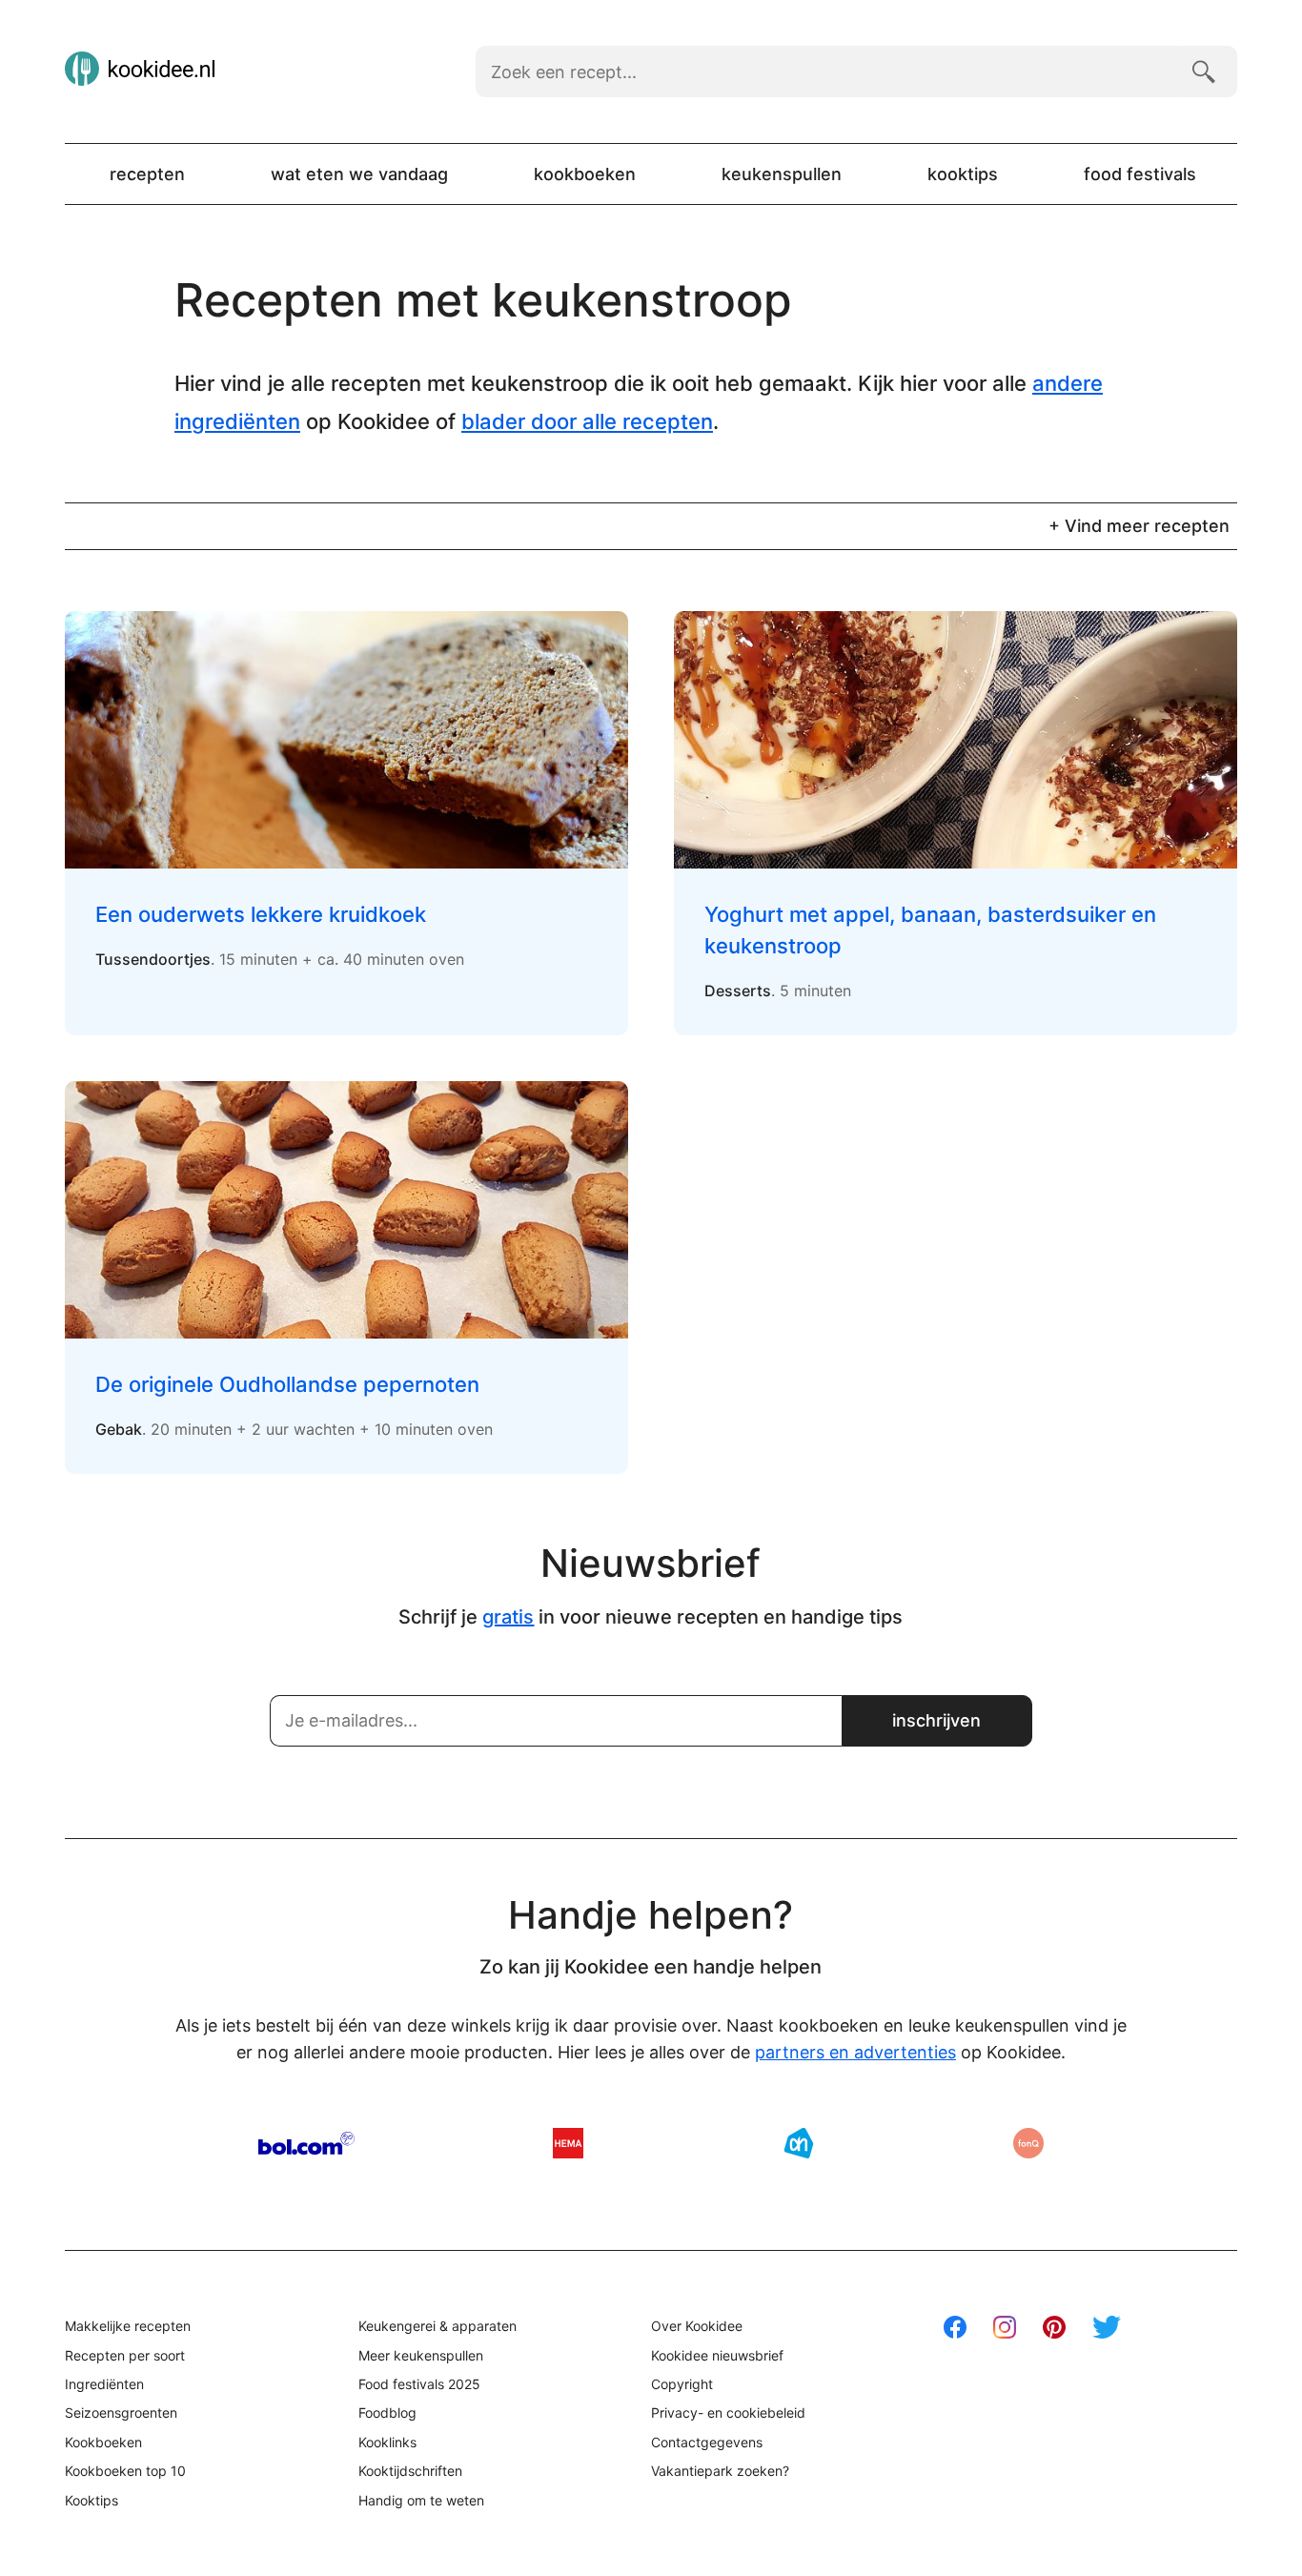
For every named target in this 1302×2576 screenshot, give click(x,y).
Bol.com (306, 2143)
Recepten (147, 174)
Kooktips (963, 174)
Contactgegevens (707, 2442)
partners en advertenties (855, 2052)
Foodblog (387, 2412)
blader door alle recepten (587, 421)
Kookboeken (585, 174)
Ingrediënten (104, 2384)
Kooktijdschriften (410, 2471)
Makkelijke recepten (128, 2326)
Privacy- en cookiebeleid (728, 2412)
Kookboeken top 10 (125, 2471)
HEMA (568, 2143)
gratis (508, 1617)
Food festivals (1140, 174)
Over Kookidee (697, 2326)
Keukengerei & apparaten (437, 2326)
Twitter (1107, 2327)
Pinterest (1054, 2327)
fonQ (1028, 2143)
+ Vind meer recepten (1139, 526)
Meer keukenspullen (421, 2355)
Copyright (682, 2384)
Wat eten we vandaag (359, 174)
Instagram (1005, 2327)
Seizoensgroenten (121, 2412)
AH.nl (799, 2143)
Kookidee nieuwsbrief (717, 2355)
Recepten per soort (125, 2355)
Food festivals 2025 (419, 2384)
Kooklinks (387, 2442)
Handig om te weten (421, 2500)
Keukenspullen (782, 174)
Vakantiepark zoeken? (720, 2471)
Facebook (955, 2327)
